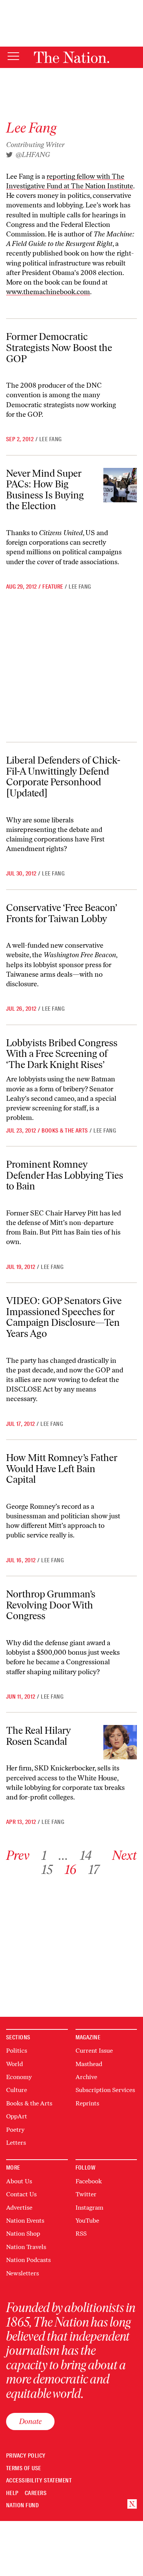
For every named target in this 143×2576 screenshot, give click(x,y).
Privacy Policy (26, 2456)
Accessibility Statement (39, 2481)
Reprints (87, 2103)
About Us (19, 2181)
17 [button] (94, 1870)
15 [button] (47, 1870)
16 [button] (71, 1870)
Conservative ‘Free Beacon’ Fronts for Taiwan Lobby (62, 913)
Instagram (89, 2208)
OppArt (17, 2116)
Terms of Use (24, 2468)
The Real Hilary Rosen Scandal (39, 1736)
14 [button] (86, 1855)
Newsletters (22, 2273)
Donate (30, 2421)
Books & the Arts (65, 1131)
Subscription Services (105, 2090)
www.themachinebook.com (48, 292)
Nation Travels (26, 2247)
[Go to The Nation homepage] (71, 57)
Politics (17, 2051)
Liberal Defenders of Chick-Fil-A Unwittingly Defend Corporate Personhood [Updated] (63, 777)
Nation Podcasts (28, 2260)
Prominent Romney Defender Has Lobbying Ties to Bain (65, 1175)
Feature (53, 587)
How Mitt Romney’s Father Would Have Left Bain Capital (62, 1468)
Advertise (19, 2208)
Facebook (89, 2181)
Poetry (15, 2130)
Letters (16, 2143)
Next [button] (125, 1855)
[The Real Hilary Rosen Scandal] (120, 1742)
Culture (17, 2090)
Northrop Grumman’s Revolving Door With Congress (51, 1605)
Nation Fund (22, 2506)
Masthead (89, 2064)
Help (12, 2493)
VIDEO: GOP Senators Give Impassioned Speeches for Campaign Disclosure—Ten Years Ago (64, 1317)
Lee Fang (51, 439)
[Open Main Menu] (13, 57)
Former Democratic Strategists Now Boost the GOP (59, 347)
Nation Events (25, 2221)
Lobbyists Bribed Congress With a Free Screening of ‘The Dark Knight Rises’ (62, 1054)
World (14, 2064)
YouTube (87, 2221)
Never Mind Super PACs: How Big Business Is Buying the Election (45, 490)
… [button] (63, 1855)
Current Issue (94, 2051)
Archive (86, 2077)
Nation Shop (23, 2234)
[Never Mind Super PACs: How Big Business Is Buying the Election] (120, 485)
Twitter (86, 2194)
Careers (36, 2493)
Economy (19, 2077)
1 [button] (44, 1855)
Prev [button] (18, 1855)
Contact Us (21, 2194)
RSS (81, 2234)
